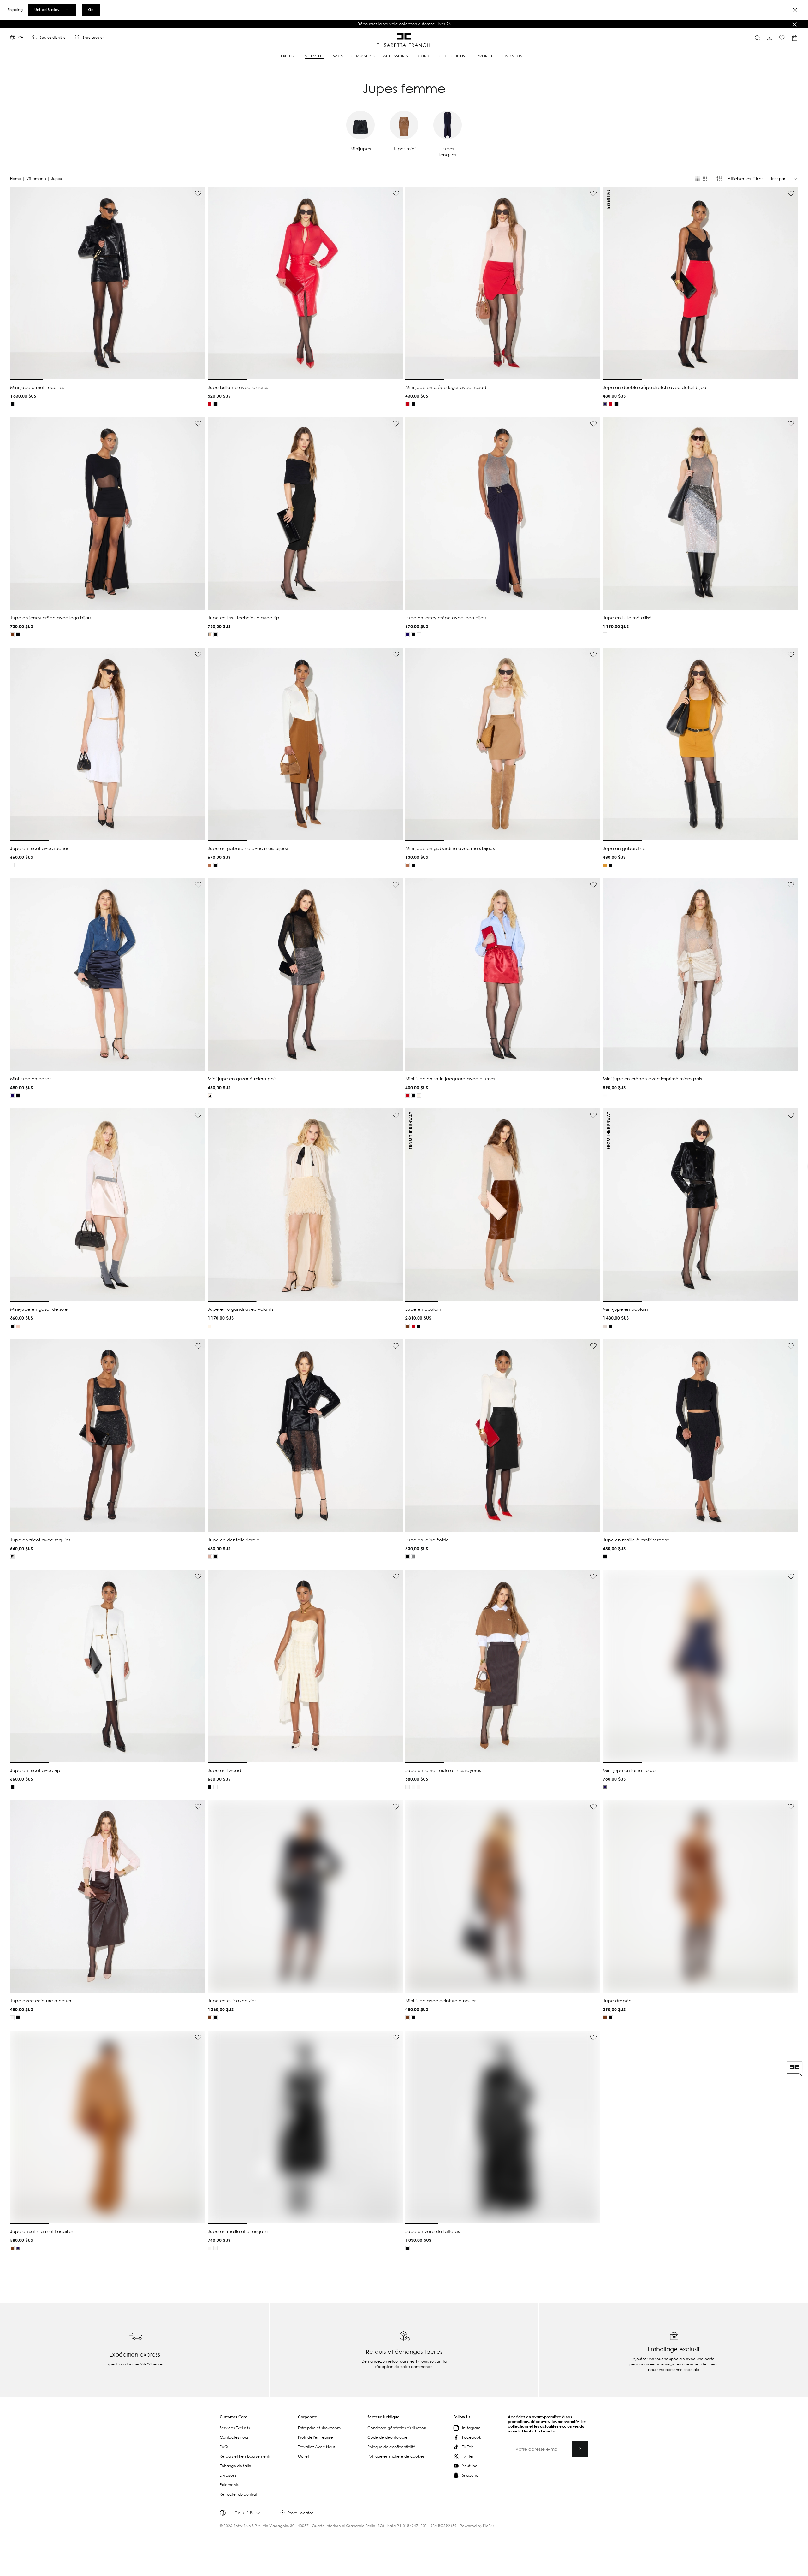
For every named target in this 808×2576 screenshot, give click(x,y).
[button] (449, 1283)
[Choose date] (533, 1282)
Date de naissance (497, 1278)
